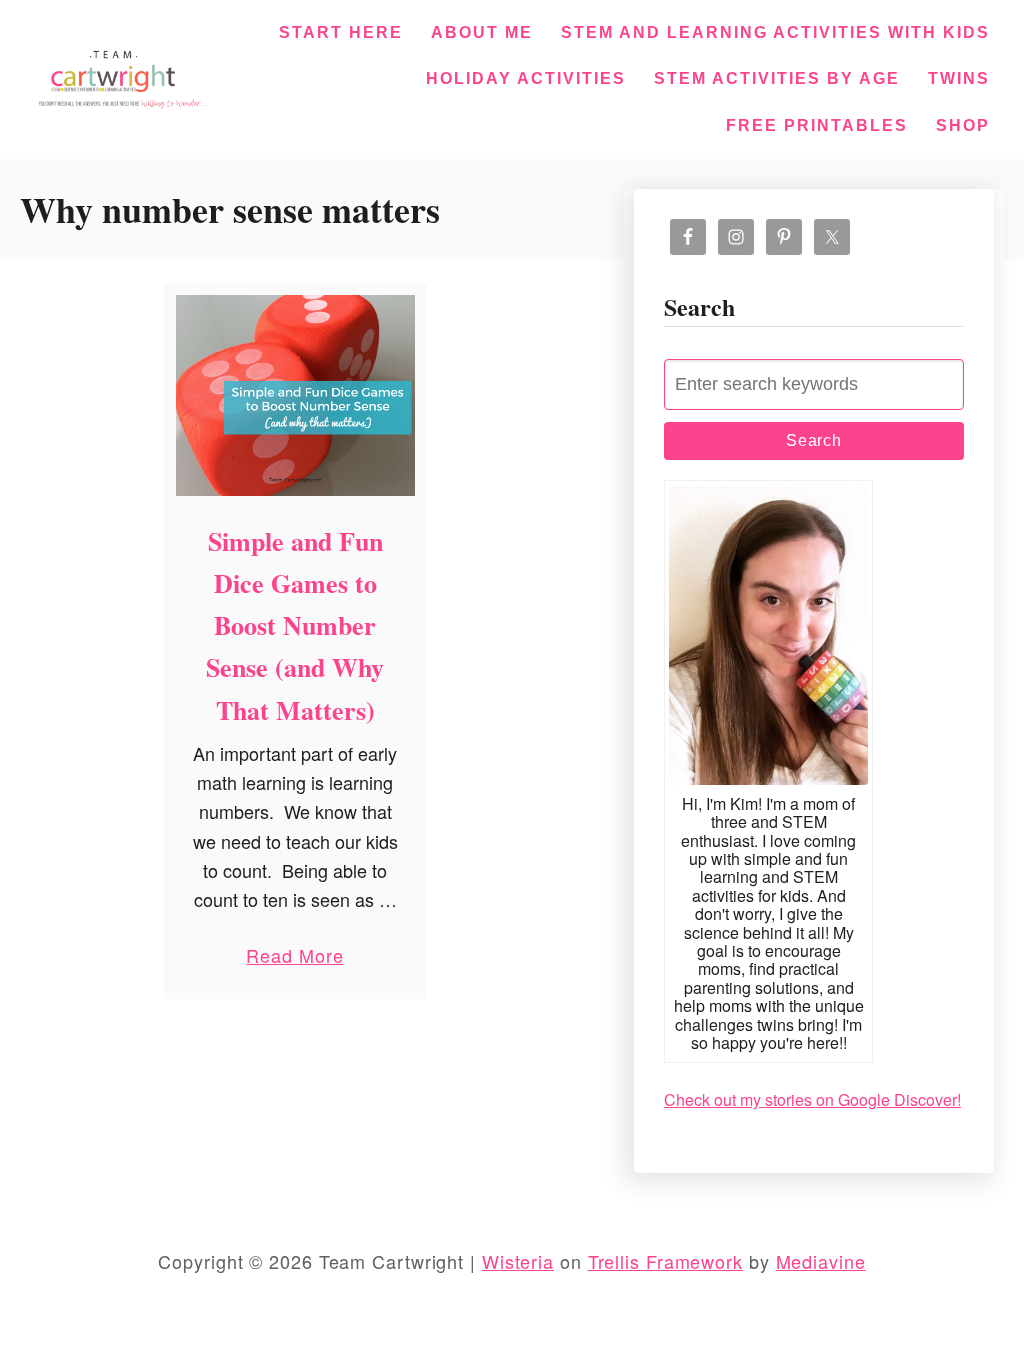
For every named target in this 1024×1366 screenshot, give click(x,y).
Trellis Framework (665, 1261)
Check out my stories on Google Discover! (812, 1099)
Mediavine (821, 1261)
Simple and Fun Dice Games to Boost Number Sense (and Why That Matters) (295, 625)
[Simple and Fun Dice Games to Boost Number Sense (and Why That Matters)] (295, 395)
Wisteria (518, 1261)
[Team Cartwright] (118, 76)
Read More (294, 959)
